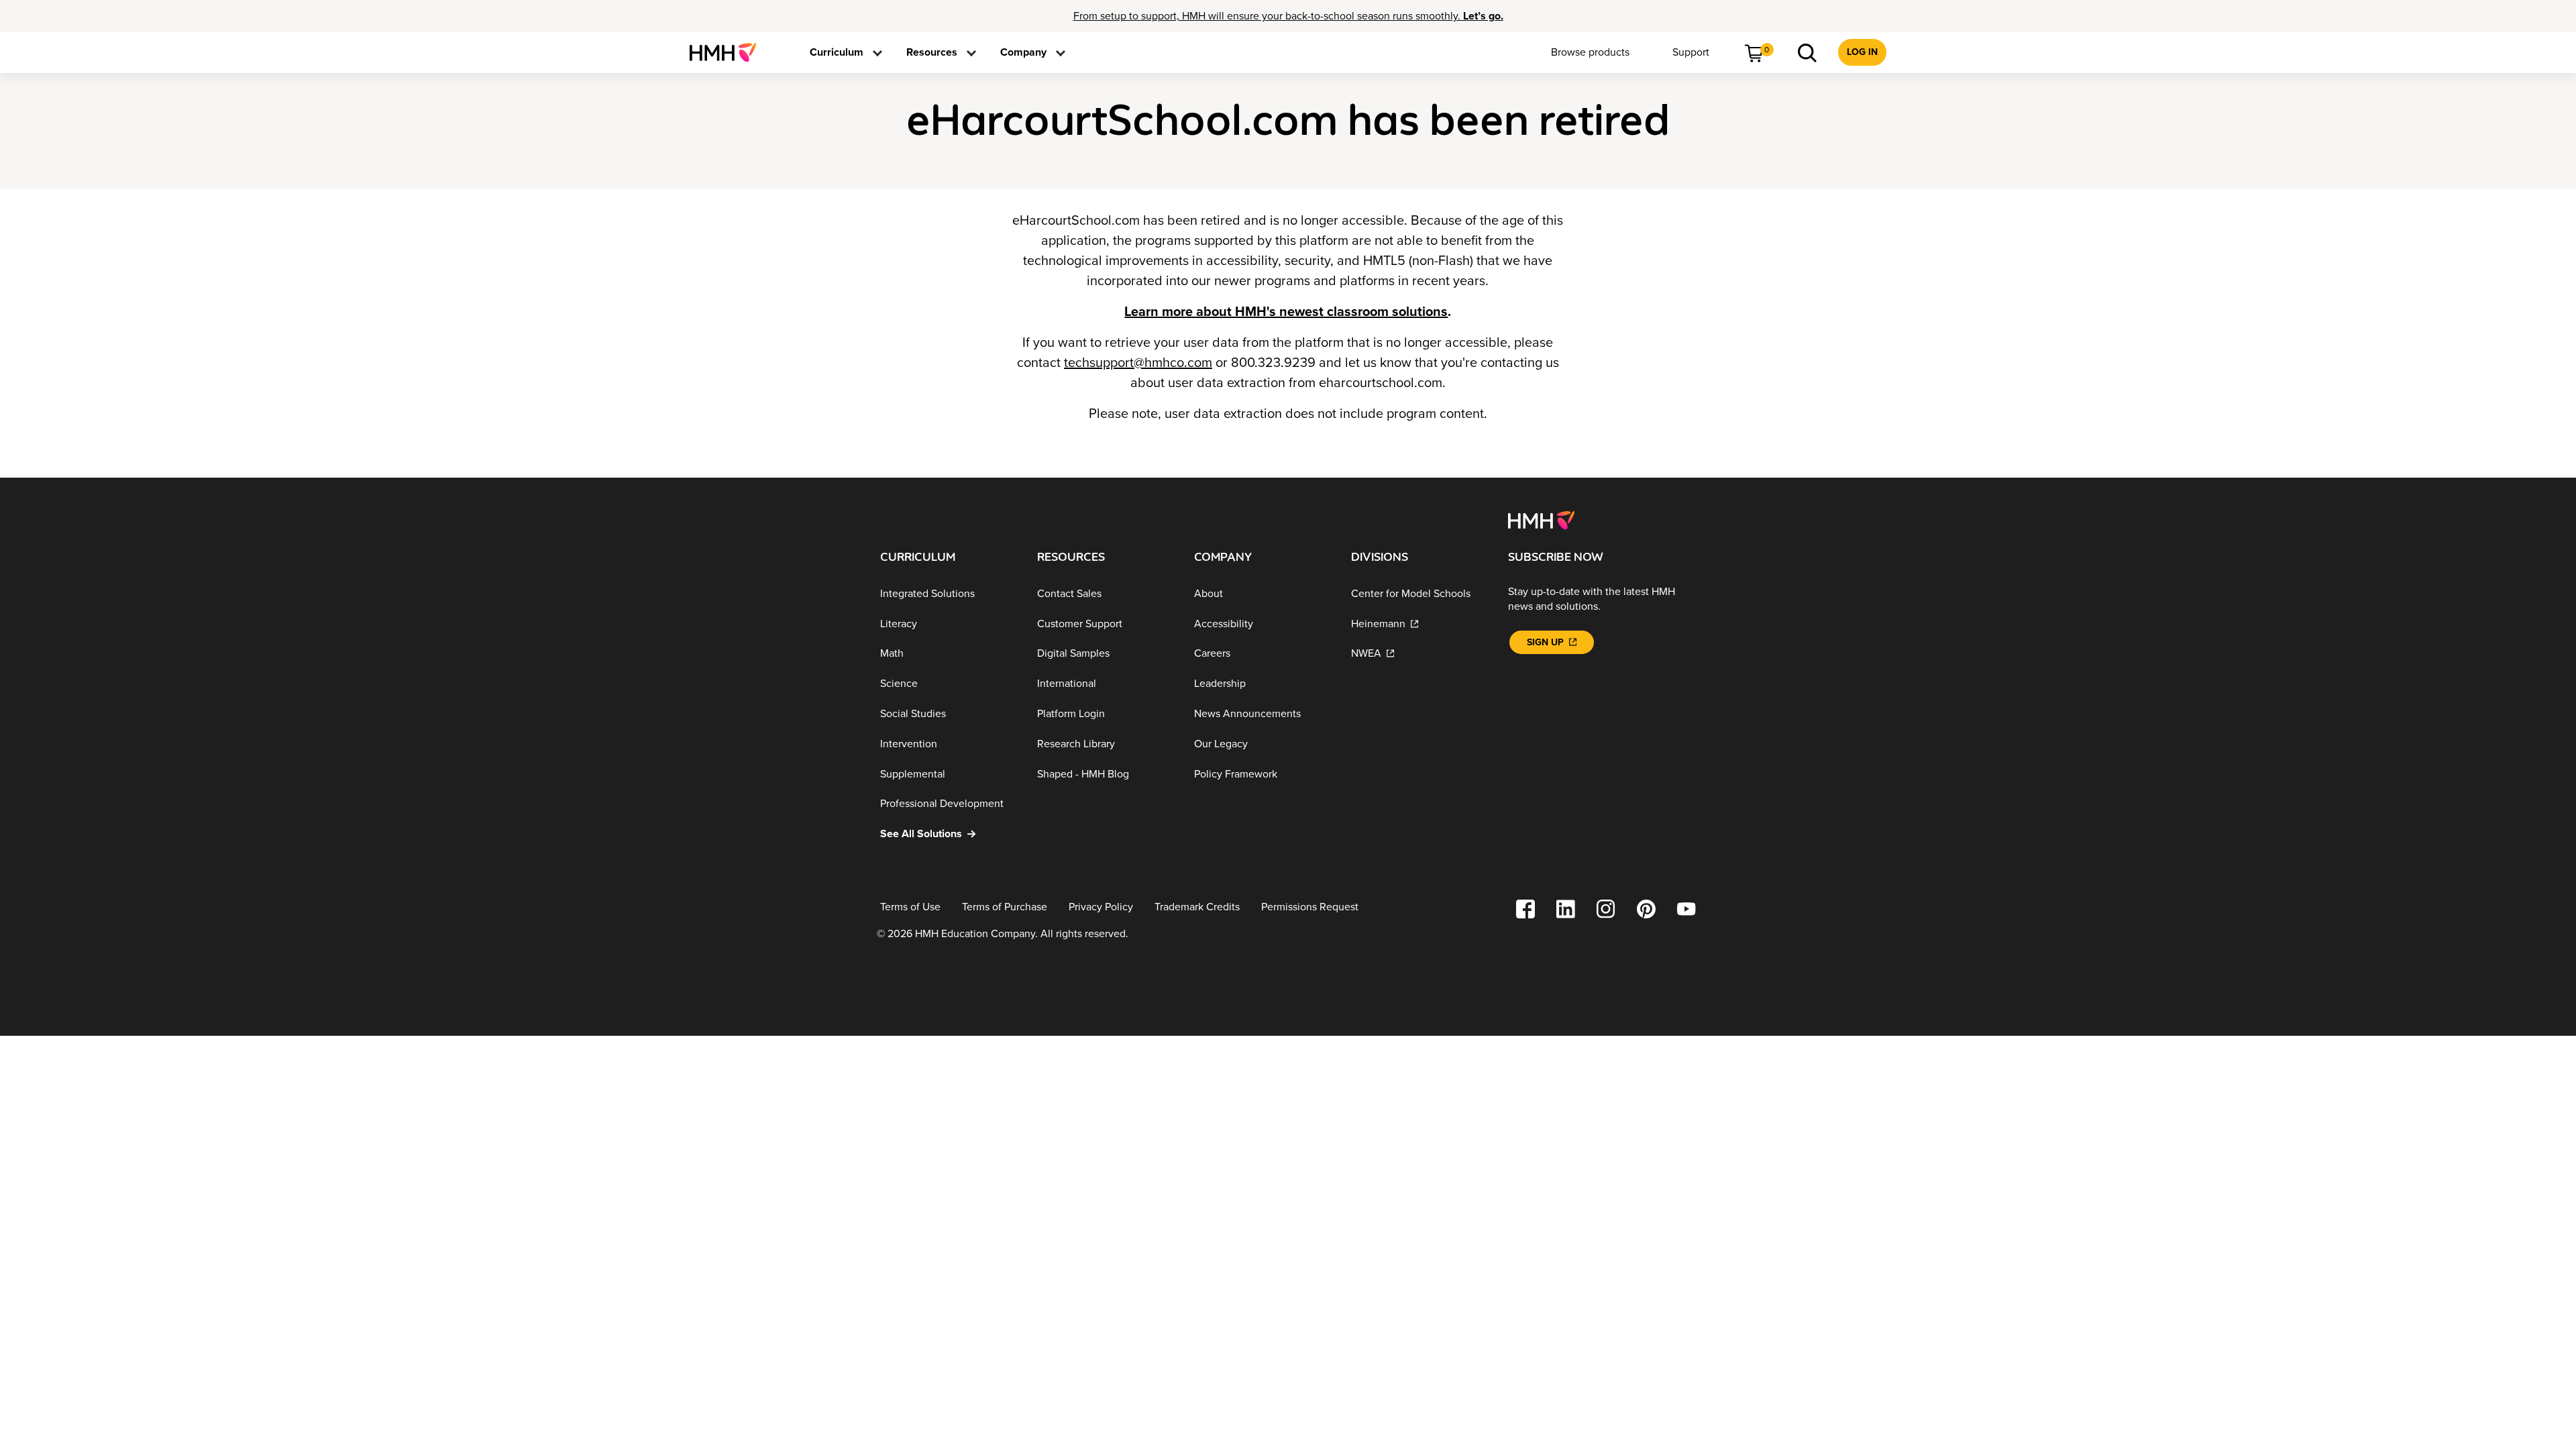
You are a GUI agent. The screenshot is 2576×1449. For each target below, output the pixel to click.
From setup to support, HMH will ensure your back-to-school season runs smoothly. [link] (1288, 16)
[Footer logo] (1541, 519)
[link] (728, 52)
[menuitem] (728, 52)
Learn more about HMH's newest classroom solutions (1286, 312)
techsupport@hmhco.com (1138, 363)
